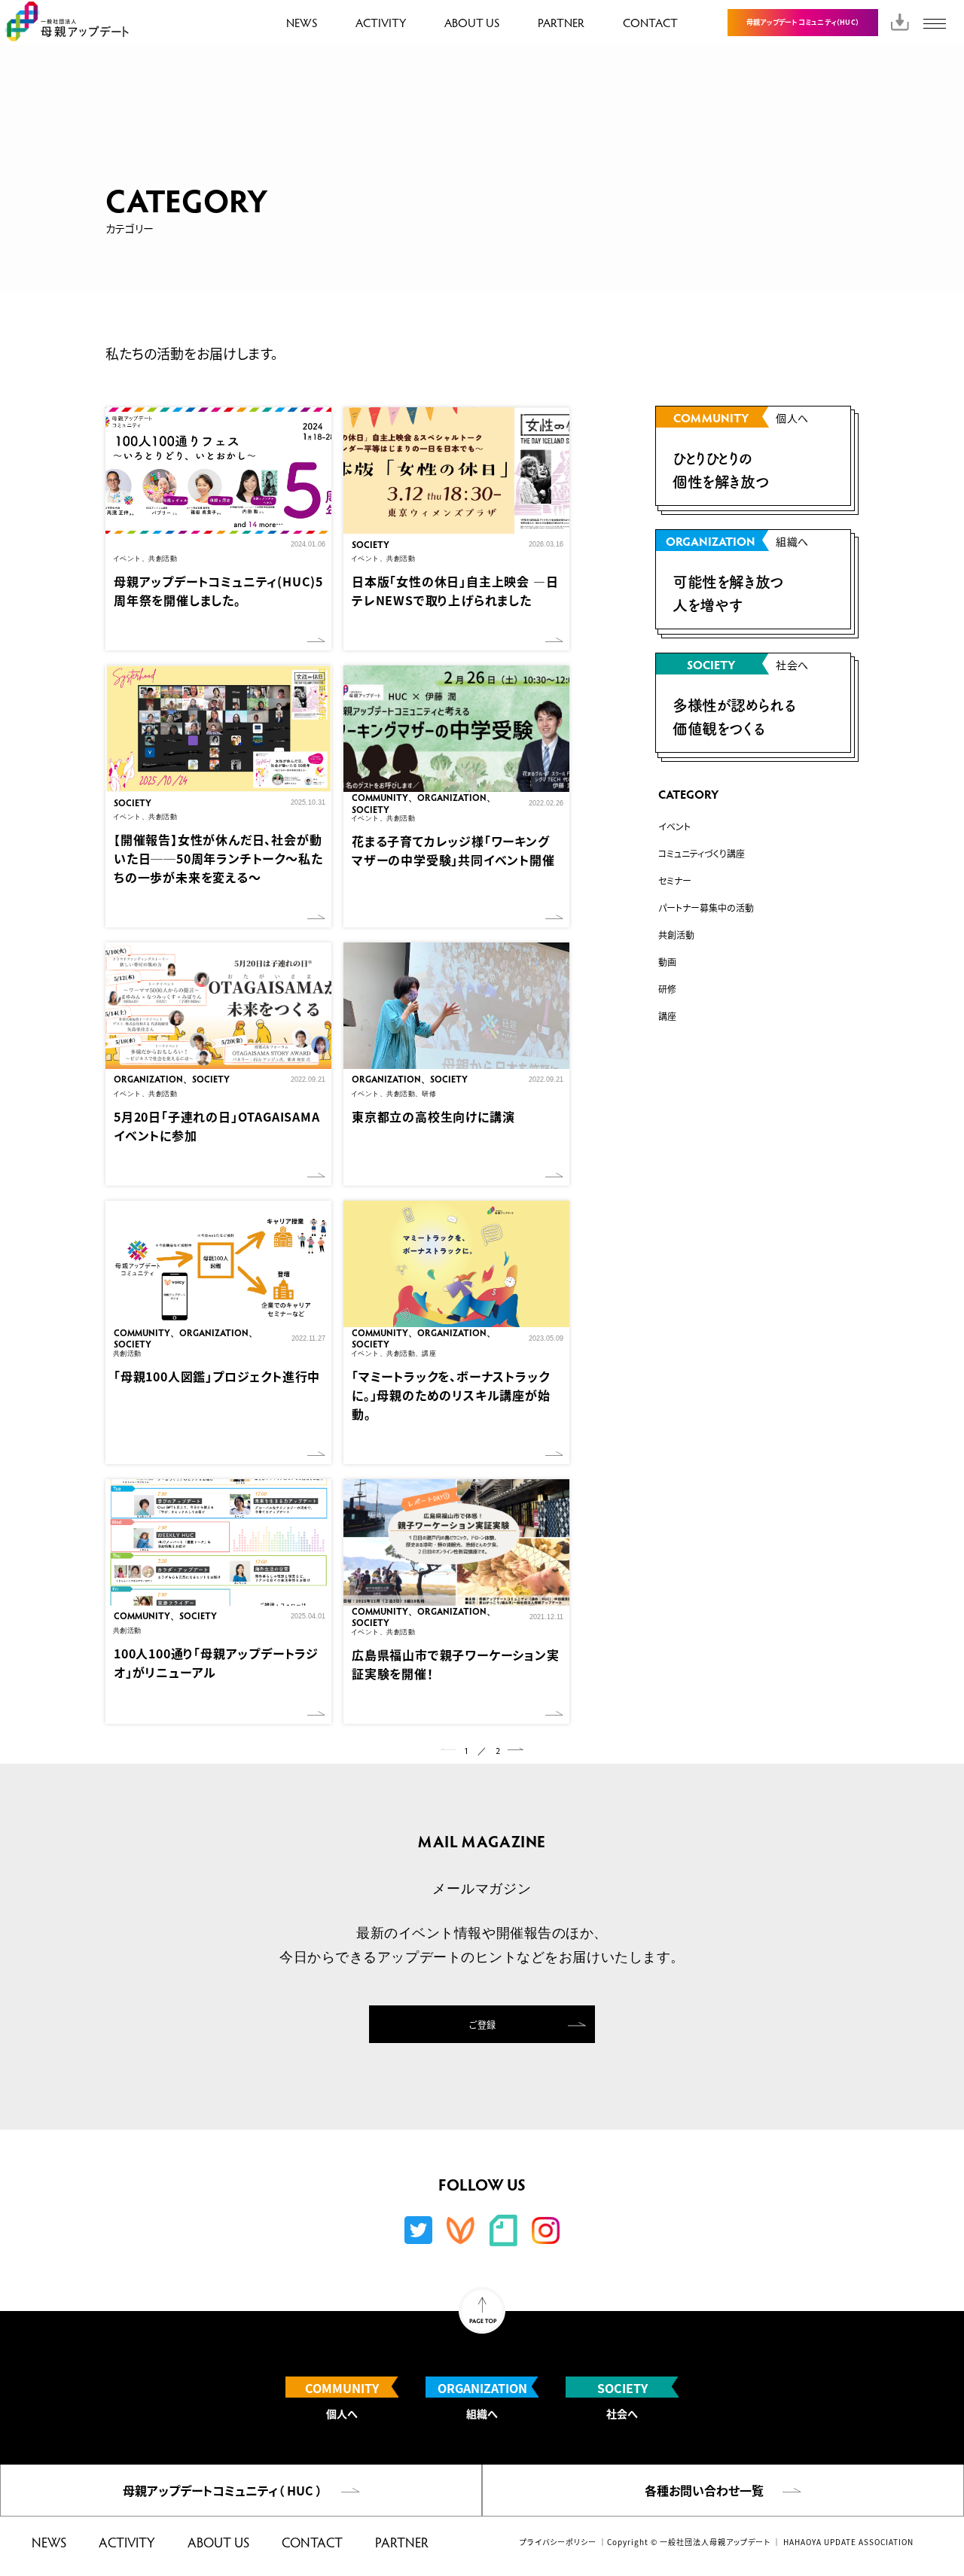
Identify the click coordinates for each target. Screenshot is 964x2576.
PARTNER (561, 22)
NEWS (302, 22)
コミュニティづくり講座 (702, 853)
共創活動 (676, 935)
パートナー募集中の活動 (706, 907)
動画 (667, 962)
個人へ (342, 2399)
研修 (667, 989)
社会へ (622, 2399)
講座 (667, 1016)
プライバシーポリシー (558, 2542)
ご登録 (482, 2025)
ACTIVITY (381, 22)
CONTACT (650, 22)
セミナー (675, 880)
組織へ (482, 2399)
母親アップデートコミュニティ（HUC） (803, 22)
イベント (674, 826)
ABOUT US (472, 22)
